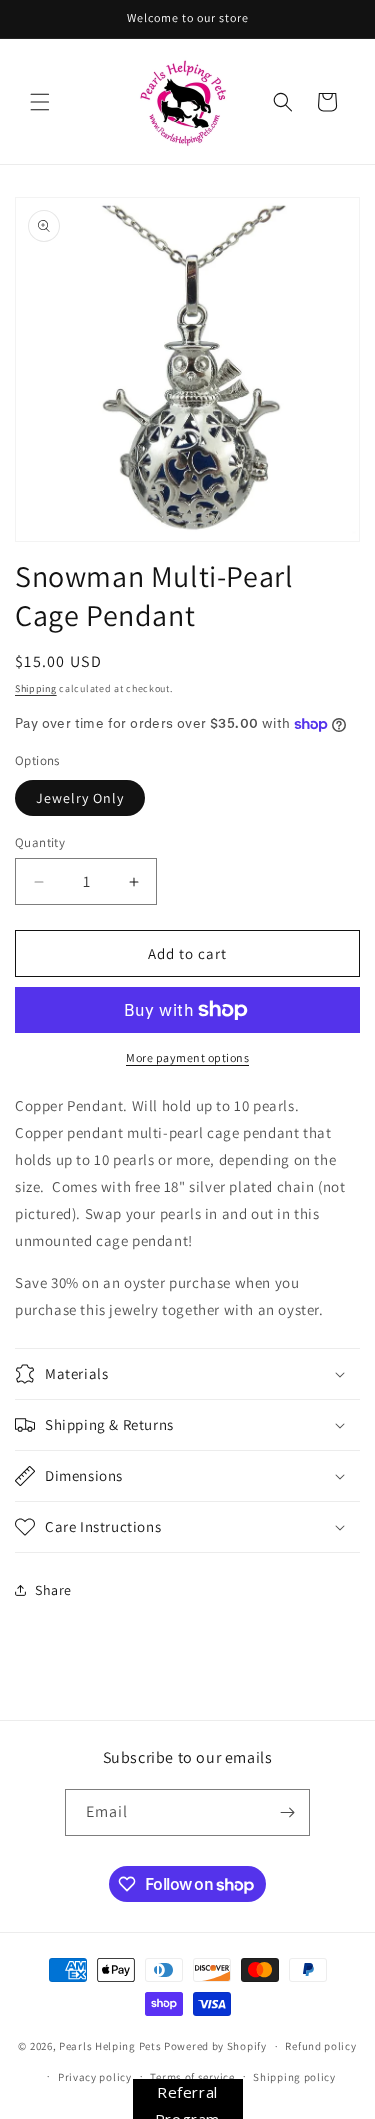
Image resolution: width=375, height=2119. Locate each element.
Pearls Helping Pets (110, 2046)
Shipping (36, 688)
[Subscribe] (287, 1812)
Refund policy (320, 2046)
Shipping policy (294, 2077)
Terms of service (192, 2077)
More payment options (187, 1057)
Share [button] (53, 1590)
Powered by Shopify (215, 2046)
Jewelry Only (80, 798)
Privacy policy (95, 2077)
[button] (40, 102)
